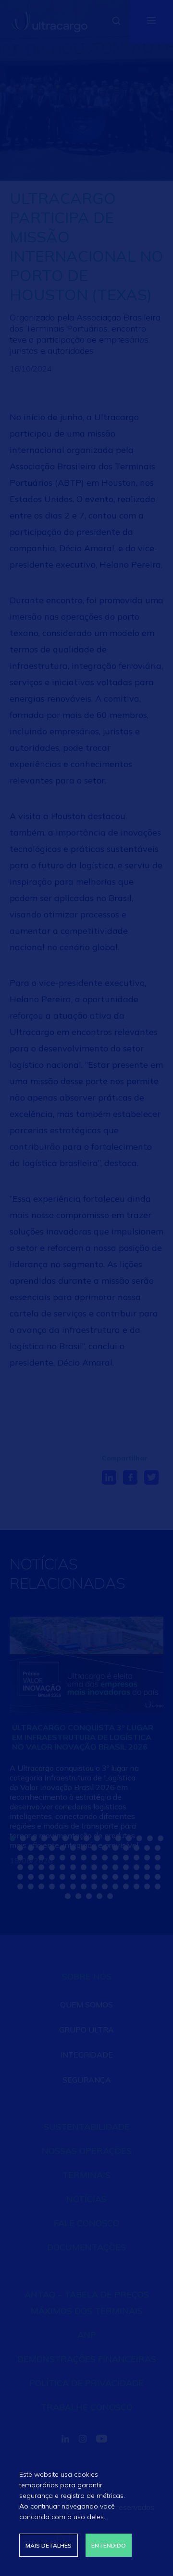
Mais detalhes (49, 2545)
